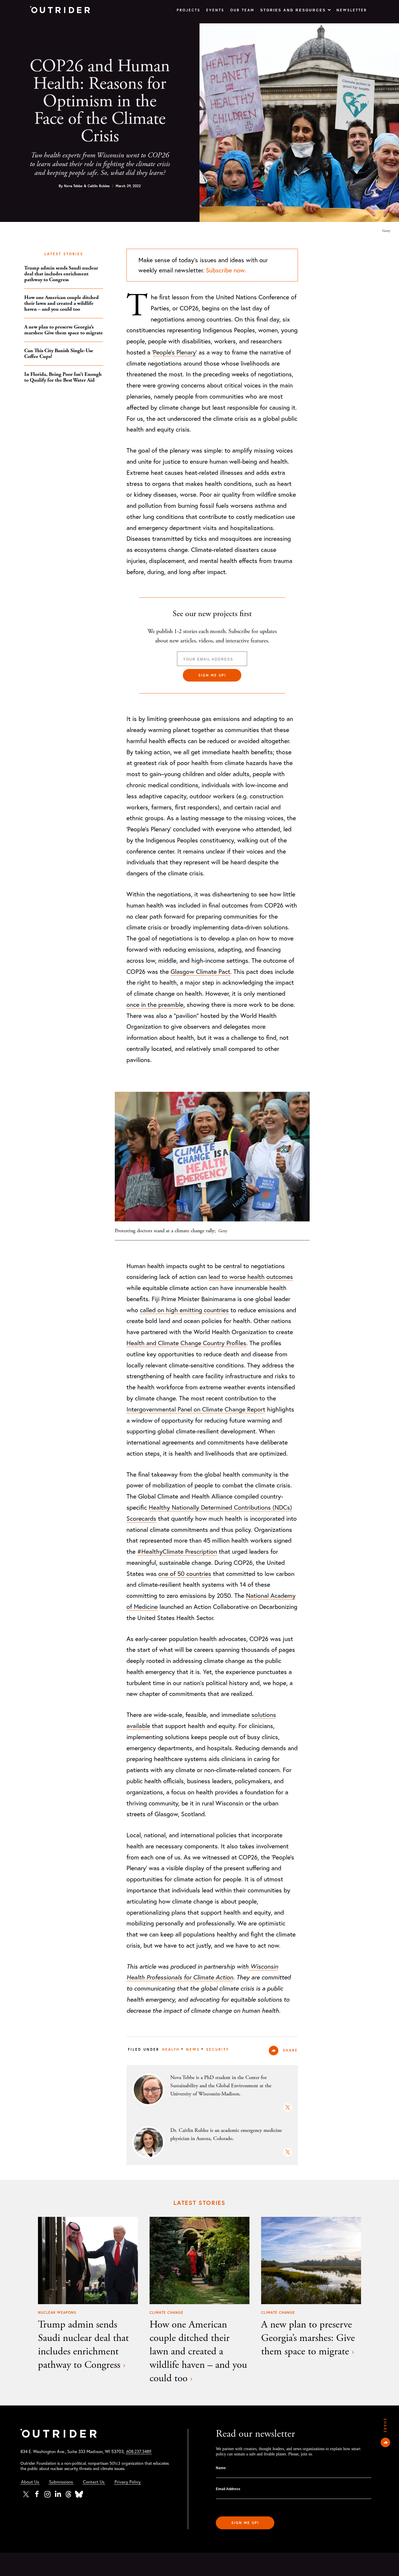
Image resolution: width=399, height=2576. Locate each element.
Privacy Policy (128, 2482)
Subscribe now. (226, 270)
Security (218, 2049)
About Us (30, 2482)
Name (221, 2468)
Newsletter (352, 10)
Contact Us (94, 2482)
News (193, 2049)
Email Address (228, 2489)
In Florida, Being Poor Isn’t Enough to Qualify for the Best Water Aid (63, 377)
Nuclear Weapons (57, 2312)
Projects (189, 10)
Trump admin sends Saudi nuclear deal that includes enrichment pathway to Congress (61, 274)
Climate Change (166, 2312)
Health (171, 2049)
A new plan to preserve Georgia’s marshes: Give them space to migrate (64, 330)
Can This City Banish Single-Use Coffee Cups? (59, 353)
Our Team (242, 10)
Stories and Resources (293, 10)
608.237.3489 (139, 2451)
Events (215, 10)
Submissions (61, 2482)
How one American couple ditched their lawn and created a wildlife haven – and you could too (61, 303)
